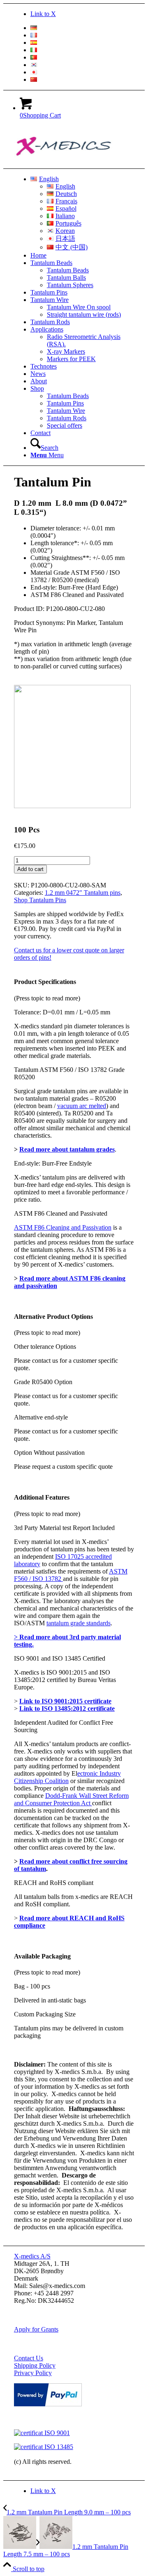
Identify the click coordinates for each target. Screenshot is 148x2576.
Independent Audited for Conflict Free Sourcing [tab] (64, 1726)
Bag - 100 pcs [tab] (32, 1986)
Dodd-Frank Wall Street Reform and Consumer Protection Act (71, 1799)
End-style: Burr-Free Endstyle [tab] (53, 1163)
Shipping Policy (35, 2365)
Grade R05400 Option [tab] (43, 1382)
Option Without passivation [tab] (49, 1453)
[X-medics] (76, 165)
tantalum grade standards (79, 1623)
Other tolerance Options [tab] (45, 1347)
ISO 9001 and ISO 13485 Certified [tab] (60, 1658)
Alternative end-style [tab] (41, 1417)
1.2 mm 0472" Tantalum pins (83, 893)
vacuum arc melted (82, 1106)
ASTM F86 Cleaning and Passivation (63, 1227)
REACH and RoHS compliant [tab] (54, 1883)
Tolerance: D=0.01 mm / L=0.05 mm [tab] (62, 1012)
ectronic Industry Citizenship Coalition (67, 1777)
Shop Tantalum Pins (40, 900)
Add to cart (30, 869)
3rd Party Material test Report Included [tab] (64, 1528)
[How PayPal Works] (48, 2404)
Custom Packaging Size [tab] (45, 2014)
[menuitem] (82, 28)
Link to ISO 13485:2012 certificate (67, 1709)
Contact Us (29, 2358)
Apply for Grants (36, 2329)
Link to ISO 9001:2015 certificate (65, 1701)
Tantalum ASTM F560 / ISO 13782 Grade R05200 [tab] (69, 1073)
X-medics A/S (32, 2256)
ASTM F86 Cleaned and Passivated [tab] (61, 1213)
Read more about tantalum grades (67, 1149)
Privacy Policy (33, 2373)
